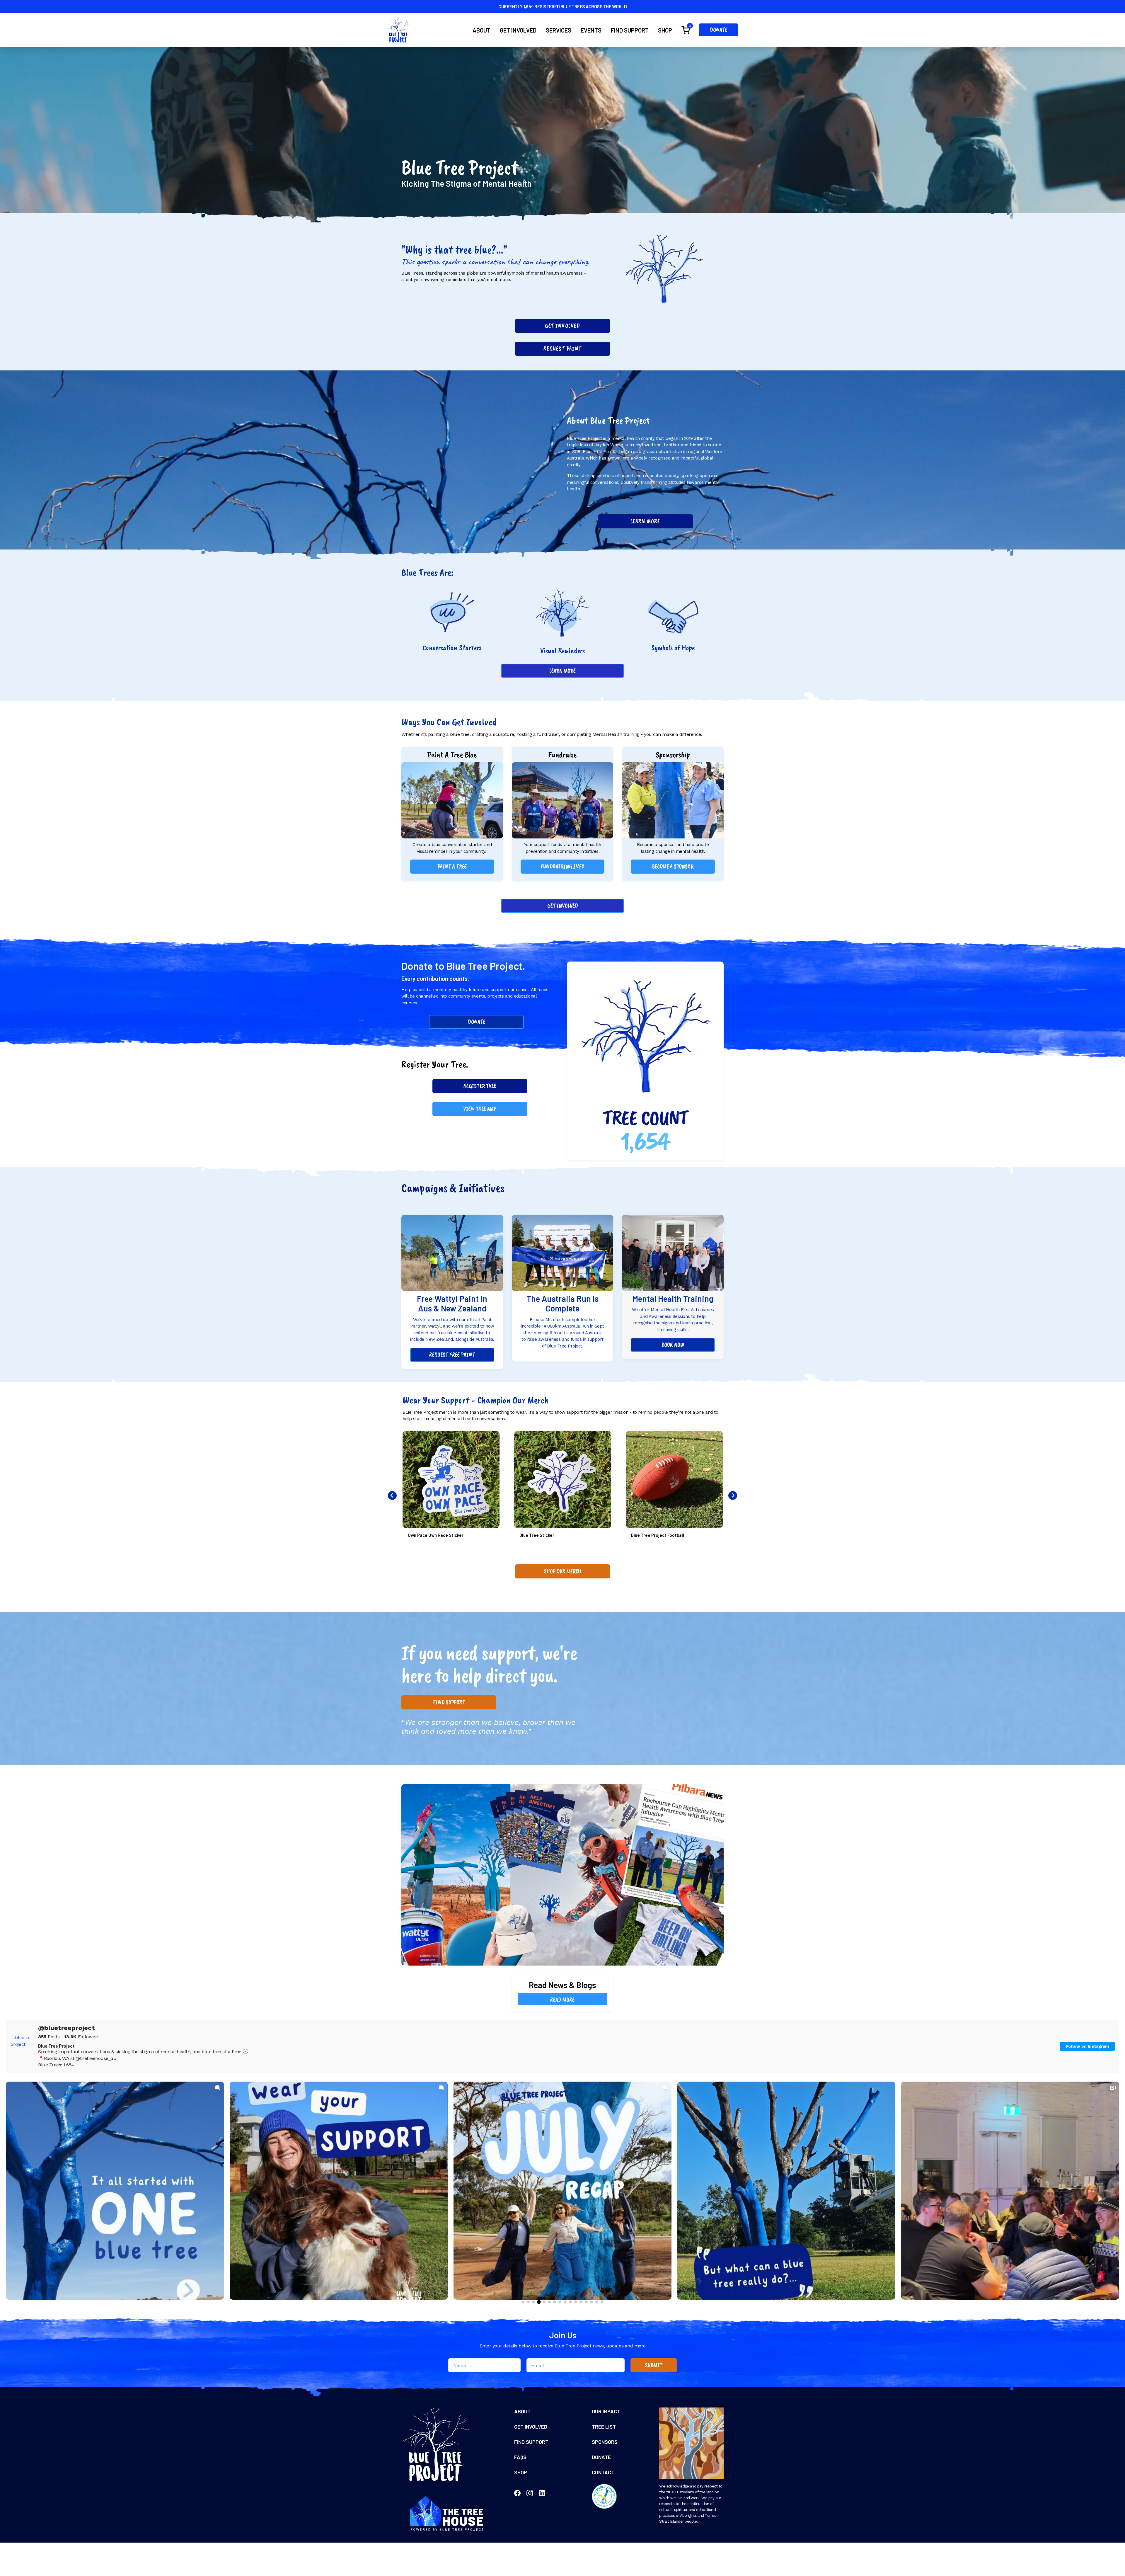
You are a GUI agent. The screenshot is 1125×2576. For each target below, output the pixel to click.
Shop (665, 30)
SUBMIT (654, 2365)
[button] (452, 867)
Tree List (604, 2427)
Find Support (630, 30)
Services (559, 30)
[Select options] (494, 1441)
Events (591, 30)
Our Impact (606, 2411)
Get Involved (518, 30)
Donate (719, 30)
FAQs (520, 2457)
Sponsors (605, 2442)
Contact (603, 2472)
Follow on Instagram (1087, 2046)
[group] (115, 2191)
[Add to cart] (717, 1441)
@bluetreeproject (67, 2028)
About (481, 30)
